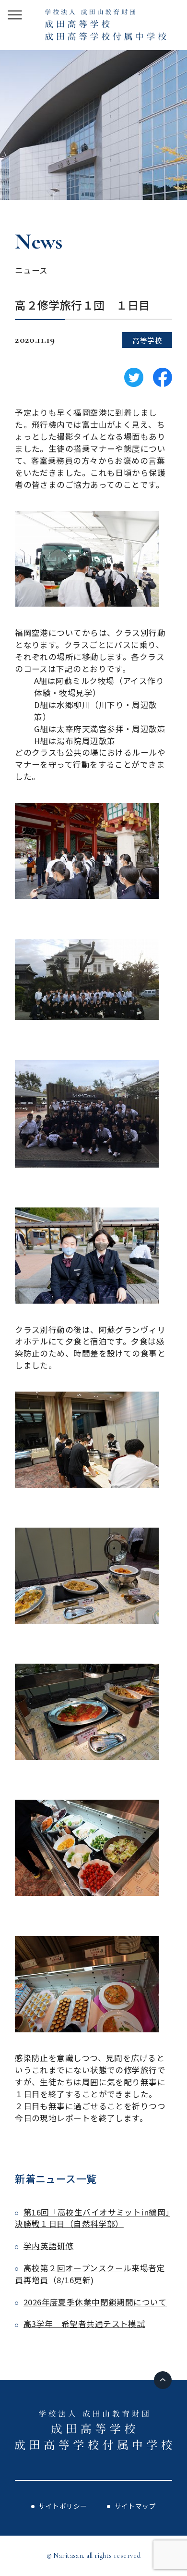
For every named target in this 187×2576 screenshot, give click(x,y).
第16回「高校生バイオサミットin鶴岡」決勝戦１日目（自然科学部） (92, 2218)
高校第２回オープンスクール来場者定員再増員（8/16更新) (90, 2274)
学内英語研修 (48, 2246)
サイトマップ (135, 2506)
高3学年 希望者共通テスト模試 (84, 2324)
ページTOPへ (163, 2380)
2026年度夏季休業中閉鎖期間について (95, 2302)
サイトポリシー (63, 2506)
